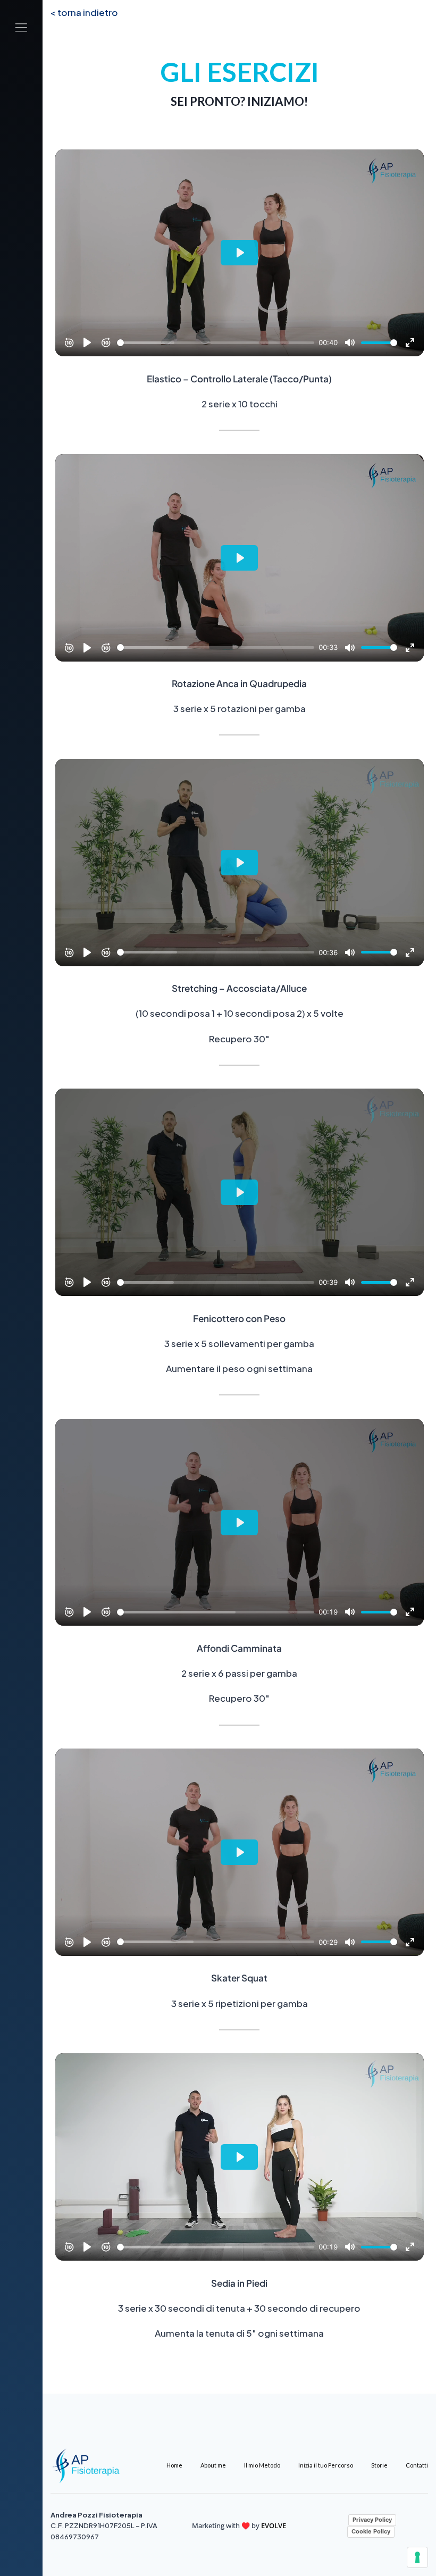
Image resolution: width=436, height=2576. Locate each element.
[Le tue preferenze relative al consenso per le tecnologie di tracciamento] (417, 2557)
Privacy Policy (372, 2520)
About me (213, 2465)
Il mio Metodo (262, 2465)
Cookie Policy (371, 2531)
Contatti (417, 2465)
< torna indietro (84, 12)
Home (174, 2465)
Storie (379, 2465)
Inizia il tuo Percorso (326, 2465)
